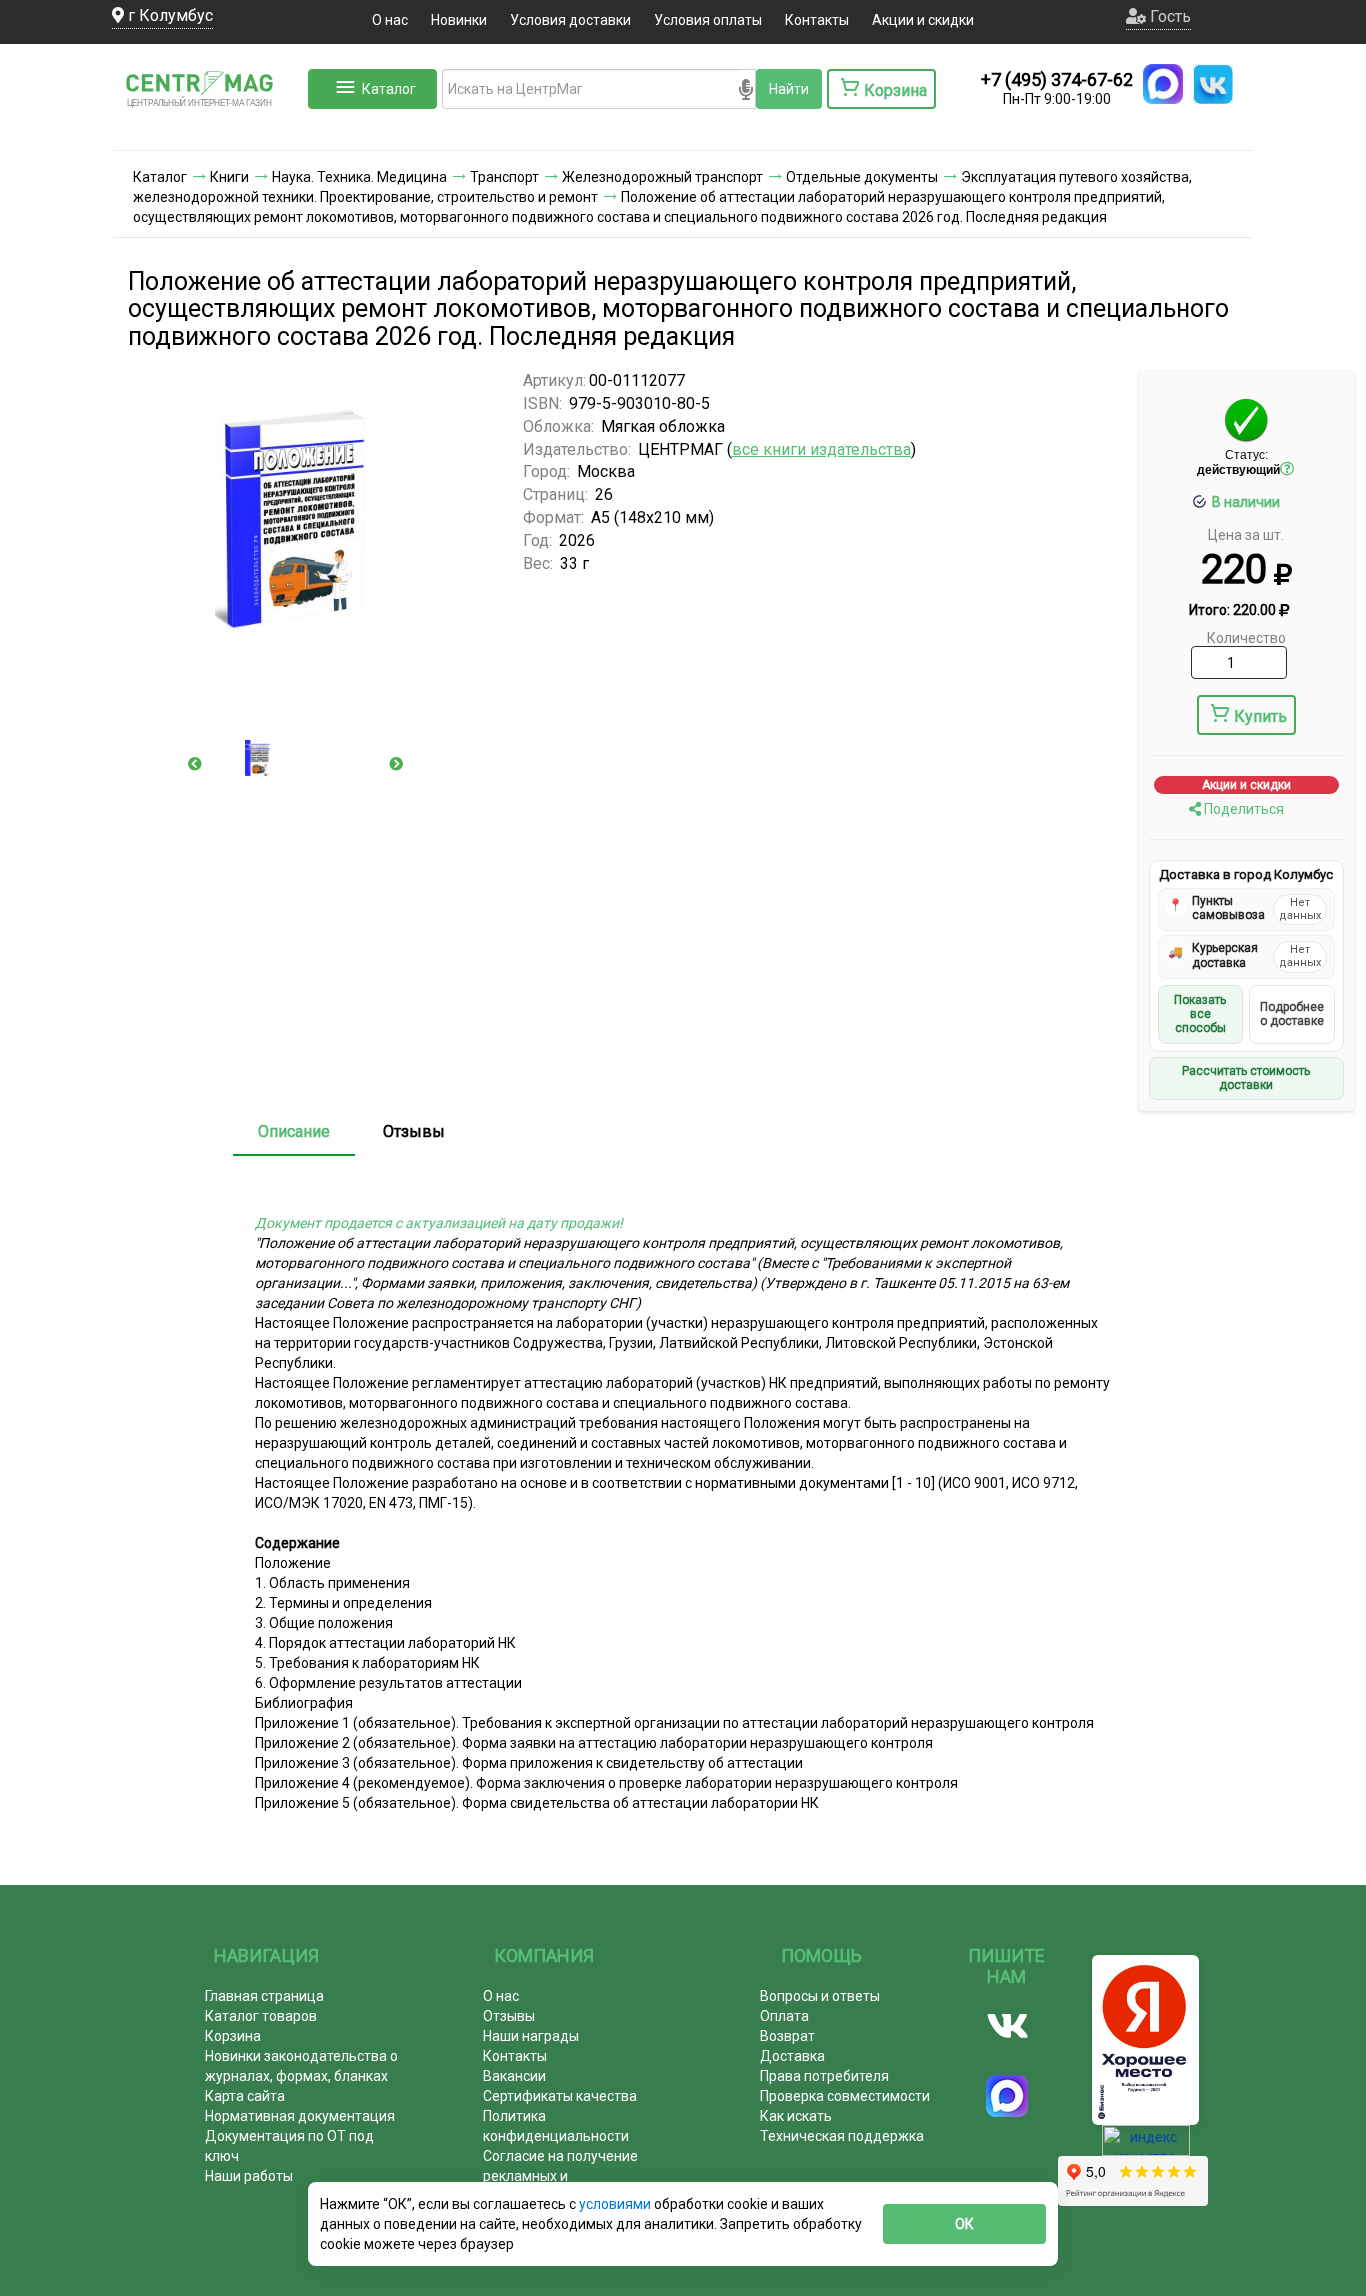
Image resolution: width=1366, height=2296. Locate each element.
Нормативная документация (300, 2116)
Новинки (459, 20)
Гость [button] (1168, 16)
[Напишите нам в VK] (1213, 84)
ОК (964, 2224)
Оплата (784, 2016)
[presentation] (195, 764)
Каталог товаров (261, 2016)
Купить (1260, 716)
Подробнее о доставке (1292, 1014)
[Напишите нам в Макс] (1163, 84)
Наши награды (531, 2036)
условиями (616, 2204)
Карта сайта (245, 2096)
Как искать (796, 2116)
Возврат (787, 2036)
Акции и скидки (923, 20)
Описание (294, 1131)
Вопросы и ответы (820, 1996)
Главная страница (264, 1996)
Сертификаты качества (560, 2096)
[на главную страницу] (208, 130)
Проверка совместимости (845, 2096)
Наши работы (249, 2176)
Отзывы (414, 1131)
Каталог (389, 89)
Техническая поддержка (842, 2136)
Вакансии (514, 2076)
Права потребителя (824, 2076)
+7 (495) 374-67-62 (1057, 79)
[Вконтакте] (1007, 2026)
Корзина (233, 2036)
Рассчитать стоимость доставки (1246, 1078)
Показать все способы (1200, 1014)
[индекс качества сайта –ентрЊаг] (1146, 2147)
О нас (390, 20)
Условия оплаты (708, 20)
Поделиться (1242, 809)
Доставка (792, 2056)
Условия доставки (570, 20)
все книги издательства (821, 449)
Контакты (817, 20)
